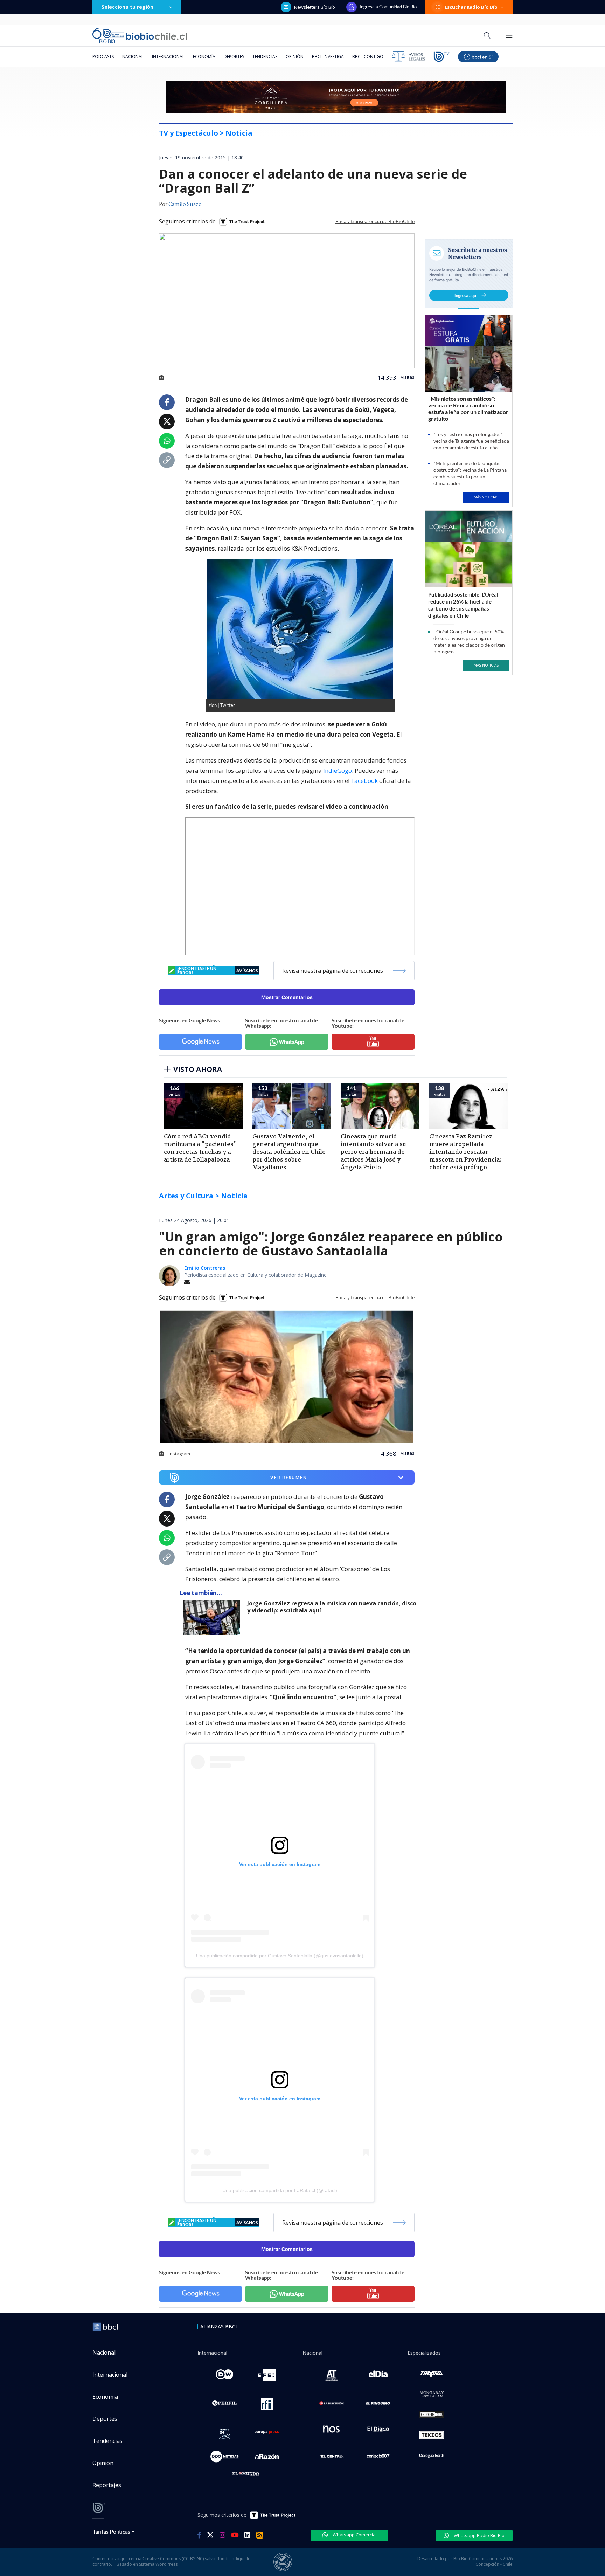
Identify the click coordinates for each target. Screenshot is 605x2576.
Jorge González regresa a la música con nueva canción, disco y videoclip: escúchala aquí (332, 1607)
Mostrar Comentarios (287, 997)
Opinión (295, 57)
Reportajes (107, 2485)
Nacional (133, 57)
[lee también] (213, 1617)
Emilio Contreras (205, 1268)
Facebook (364, 781)
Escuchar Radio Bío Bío (471, 7)
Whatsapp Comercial (354, 2535)
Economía (204, 57)
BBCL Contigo (368, 57)
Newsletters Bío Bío (315, 7)
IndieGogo (338, 770)
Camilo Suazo (185, 205)
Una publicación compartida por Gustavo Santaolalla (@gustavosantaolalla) (280, 1956)
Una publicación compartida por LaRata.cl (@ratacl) (280, 2190)
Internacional (168, 57)
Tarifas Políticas (112, 2531)
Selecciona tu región (127, 7)
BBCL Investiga (328, 57)
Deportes (234, 57)
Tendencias (265, 57)
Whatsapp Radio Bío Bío (479, 2535)
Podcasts (103, 57)
